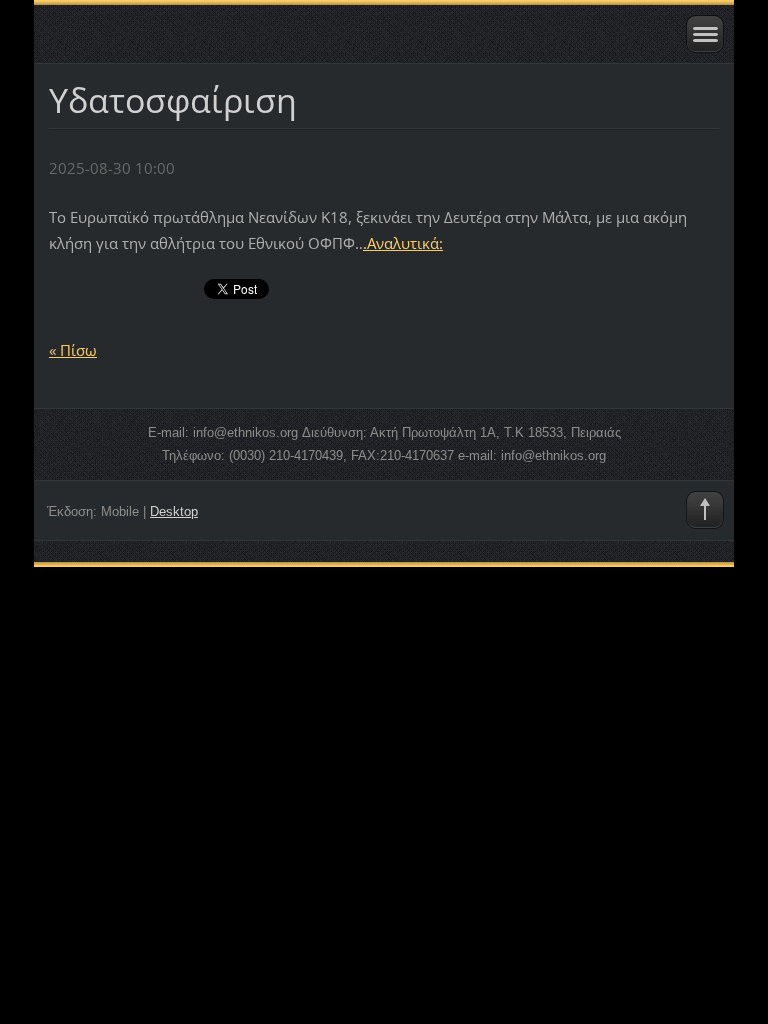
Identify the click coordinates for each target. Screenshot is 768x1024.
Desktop (174, 511)
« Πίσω (73, 350)
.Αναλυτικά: (403, 243)
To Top (705, 510)
